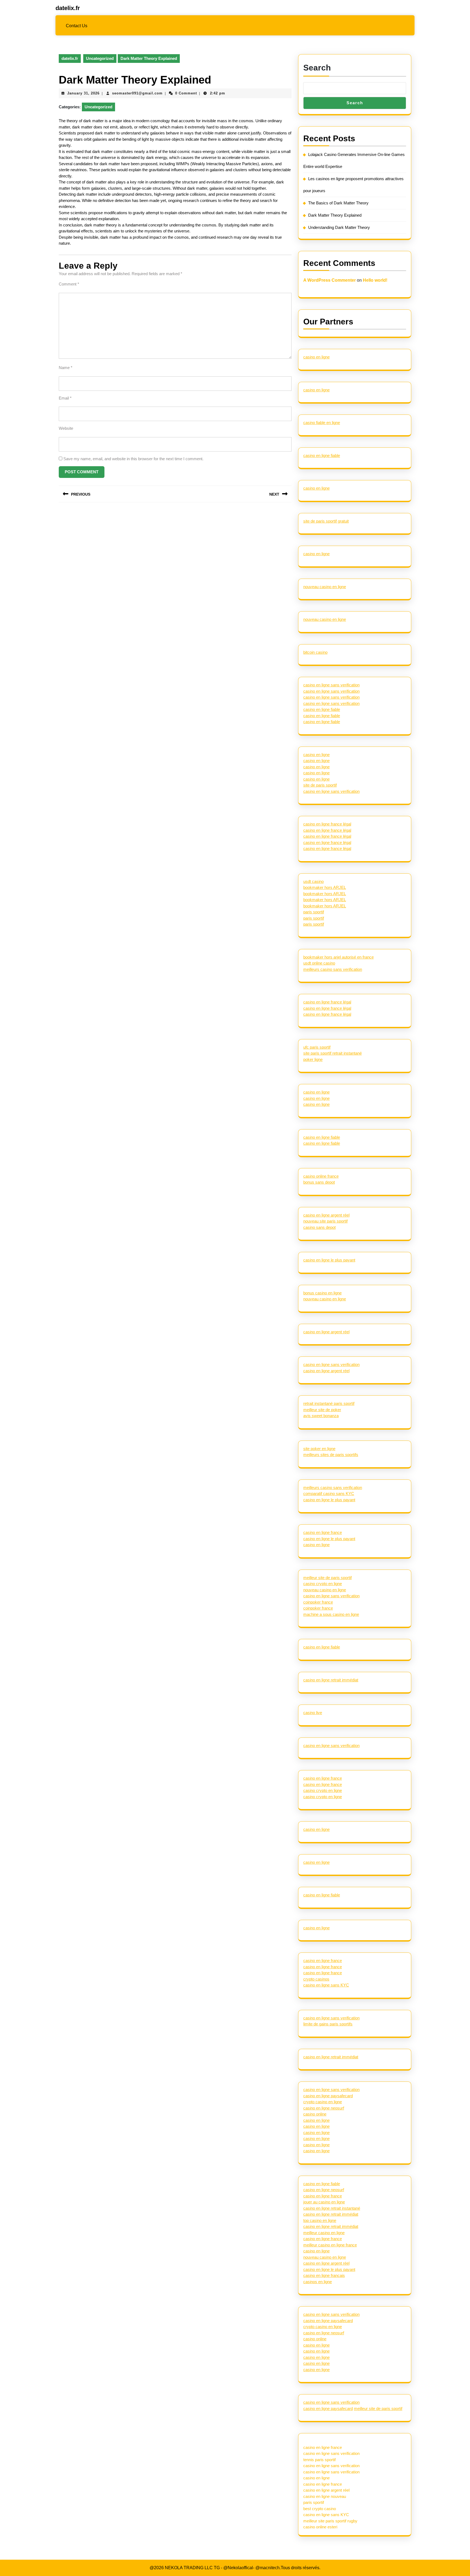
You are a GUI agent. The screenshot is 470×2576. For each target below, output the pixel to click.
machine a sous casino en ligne (331, 1614)
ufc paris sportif (317, 1047)
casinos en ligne (318, 2282)
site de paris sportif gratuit (326, 521)
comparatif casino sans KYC (329, 1493)
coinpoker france (318, 1602)
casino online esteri (320, 2527)
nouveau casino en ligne (325, 587)
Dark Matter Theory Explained (335, 215)
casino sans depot (319, 1227)
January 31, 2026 (83, 93)
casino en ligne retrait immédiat (331, 1680)
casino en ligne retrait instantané (332, 2208)
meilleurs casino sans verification (333, 969)
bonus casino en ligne (322, 1293)
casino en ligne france (323, 1532)
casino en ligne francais (324, 2275)
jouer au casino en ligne (324, 2202)
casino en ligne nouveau (325, 2496)
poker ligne (313, 1059)
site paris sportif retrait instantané (333, 1053)
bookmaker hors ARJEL (325, 887)
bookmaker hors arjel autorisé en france (338, 957)
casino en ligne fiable (322, 455)
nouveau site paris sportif (325, 1221)
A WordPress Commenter (330, 280)
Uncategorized (100, 58)
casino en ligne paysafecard (328, 2096)
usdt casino (313, 881)
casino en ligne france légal (327, 824)
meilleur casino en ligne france (330, 2245)
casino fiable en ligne (322, 423)
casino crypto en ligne (323, 1584)
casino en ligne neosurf (324, 2108)
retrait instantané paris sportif (329, 1403)
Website (66, 428)
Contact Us (77, 26)
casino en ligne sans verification (331, 685)
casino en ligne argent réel (326, 1215)
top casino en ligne (320, 2220)
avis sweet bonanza (321, 1416)
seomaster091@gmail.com (137, 93)
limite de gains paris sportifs (328, 2024)
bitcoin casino (315, 652)
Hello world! (375, 280)
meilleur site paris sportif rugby (330, 2521)
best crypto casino (320, 2509)
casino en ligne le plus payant (329, 1260)
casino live (313, 1713)
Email (65, 398)
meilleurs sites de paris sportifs (331, 1455)
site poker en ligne (319, 1449)
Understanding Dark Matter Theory (339, 227)
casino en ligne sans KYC (326, 1985)
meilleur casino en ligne (324, 2233)
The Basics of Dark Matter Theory (338, 203)
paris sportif (314, 912)
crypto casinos (316, 1979)
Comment (69, 284)
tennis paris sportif (319, 2460)
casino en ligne (316, 357)
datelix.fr (68, 8)
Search (317, 68)
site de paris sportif (320, 785)
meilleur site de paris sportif (327, 1578)
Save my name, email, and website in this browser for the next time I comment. (133, 459)
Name (66, 368)
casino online (315, 2114)
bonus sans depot (319, 1182)
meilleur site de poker (322, 1410)
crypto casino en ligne (323, 2102)
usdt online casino (319, 963)
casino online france (321, 1176)
